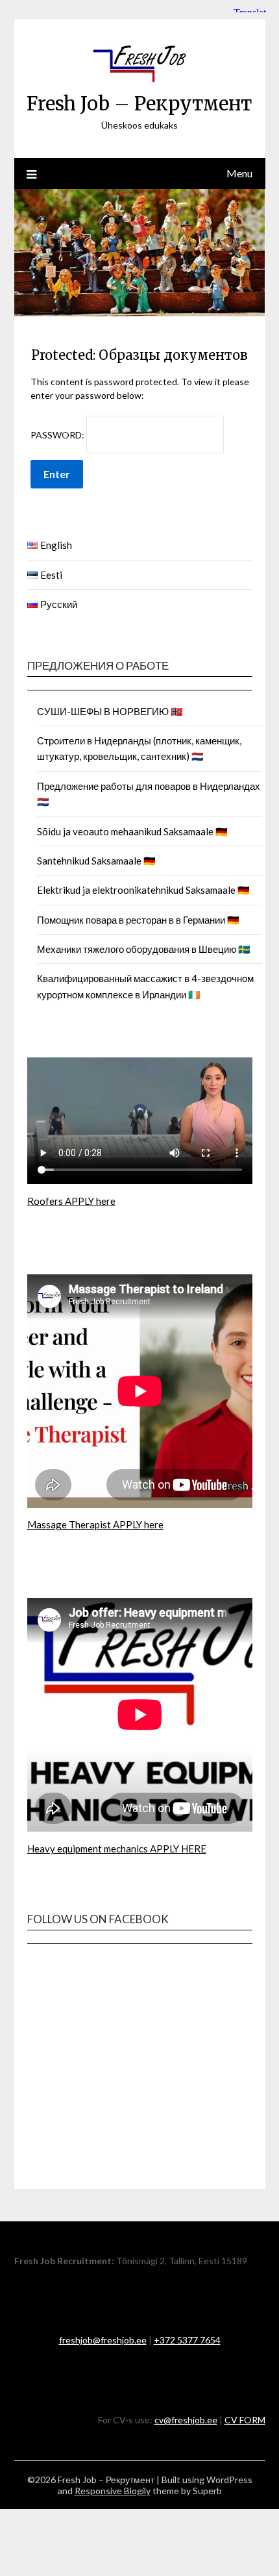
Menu (239, 173)
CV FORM (245, 2420)
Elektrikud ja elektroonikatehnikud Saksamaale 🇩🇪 (143, 890)
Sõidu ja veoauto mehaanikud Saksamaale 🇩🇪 (132, 831)
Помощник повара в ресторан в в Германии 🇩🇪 (138, 920)
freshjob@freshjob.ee (103, 2340)
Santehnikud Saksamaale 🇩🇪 (96, 861)
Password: (58, 435)
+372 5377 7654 (187, 2340)
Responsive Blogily (113, 2491)
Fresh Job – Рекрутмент (139, 104)
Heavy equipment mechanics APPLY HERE (117, 1849)
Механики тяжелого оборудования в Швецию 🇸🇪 (144, 949)
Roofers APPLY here (71, 1201)
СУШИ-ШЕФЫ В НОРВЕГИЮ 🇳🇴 (110, 711)
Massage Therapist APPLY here (95, 1524)
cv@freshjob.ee (186, 2420)
